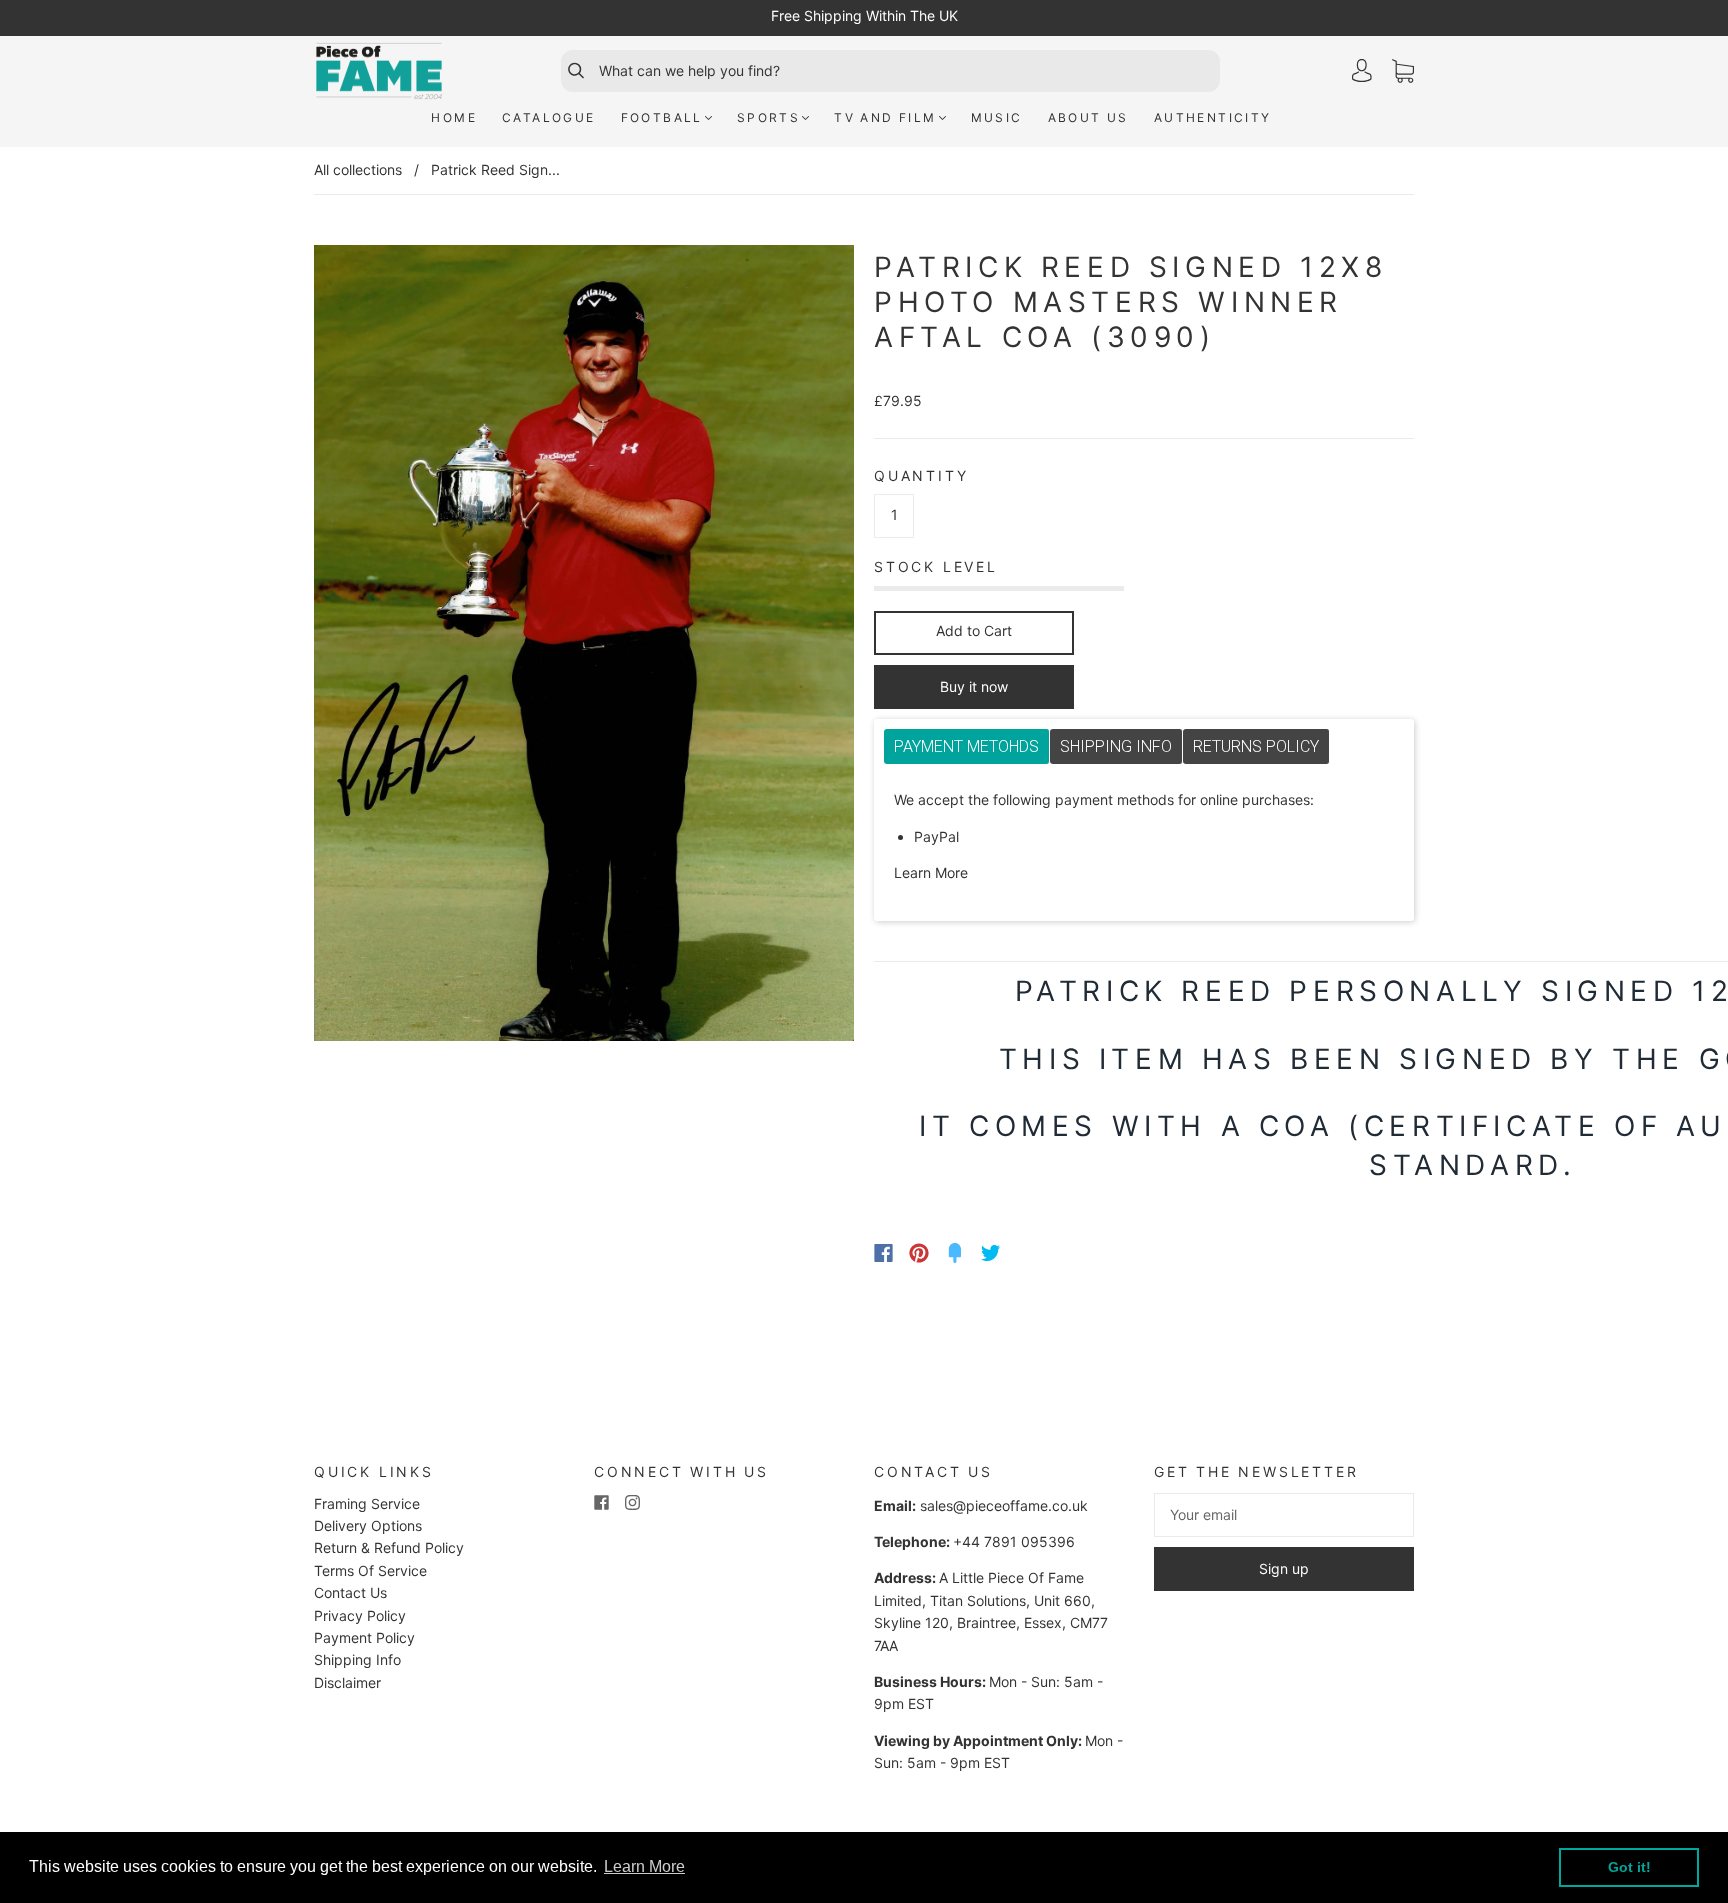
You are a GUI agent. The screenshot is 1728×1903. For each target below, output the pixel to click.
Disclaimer (347, 1682)
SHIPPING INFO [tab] (1116, 746)
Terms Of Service (370, 1570)
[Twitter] (991, 1253)
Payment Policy (364, 1637)
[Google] (1032, 1253)
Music (997, 117)
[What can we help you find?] (907, 71)
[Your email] (1284, 1515)
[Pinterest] (919, 1253)
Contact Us (350, 1592)
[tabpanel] (1144, 837)
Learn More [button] (644, 1866)
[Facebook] (883, 1253)
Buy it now (974, 686)
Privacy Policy (360, 1615)
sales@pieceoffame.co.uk (1004, 1505)
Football (662, 117)
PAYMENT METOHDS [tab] (966, 746)
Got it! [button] (1629, 1867)
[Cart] (1403, 71)
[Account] (1362, 70)
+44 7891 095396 (1014, 1541)
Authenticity (1213, 117)
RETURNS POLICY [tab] (1256, 746)
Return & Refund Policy (389, 1547)
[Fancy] (955, 1253)
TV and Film (885, 117)
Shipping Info (357, 1659)
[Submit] (567, 71)
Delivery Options (368, 1525)
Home (454, 117)
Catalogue (549, 117)
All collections (358, 169)
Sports (768, 117)
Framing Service (367, 1503)
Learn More (931, 872)
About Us (1088, 117)
